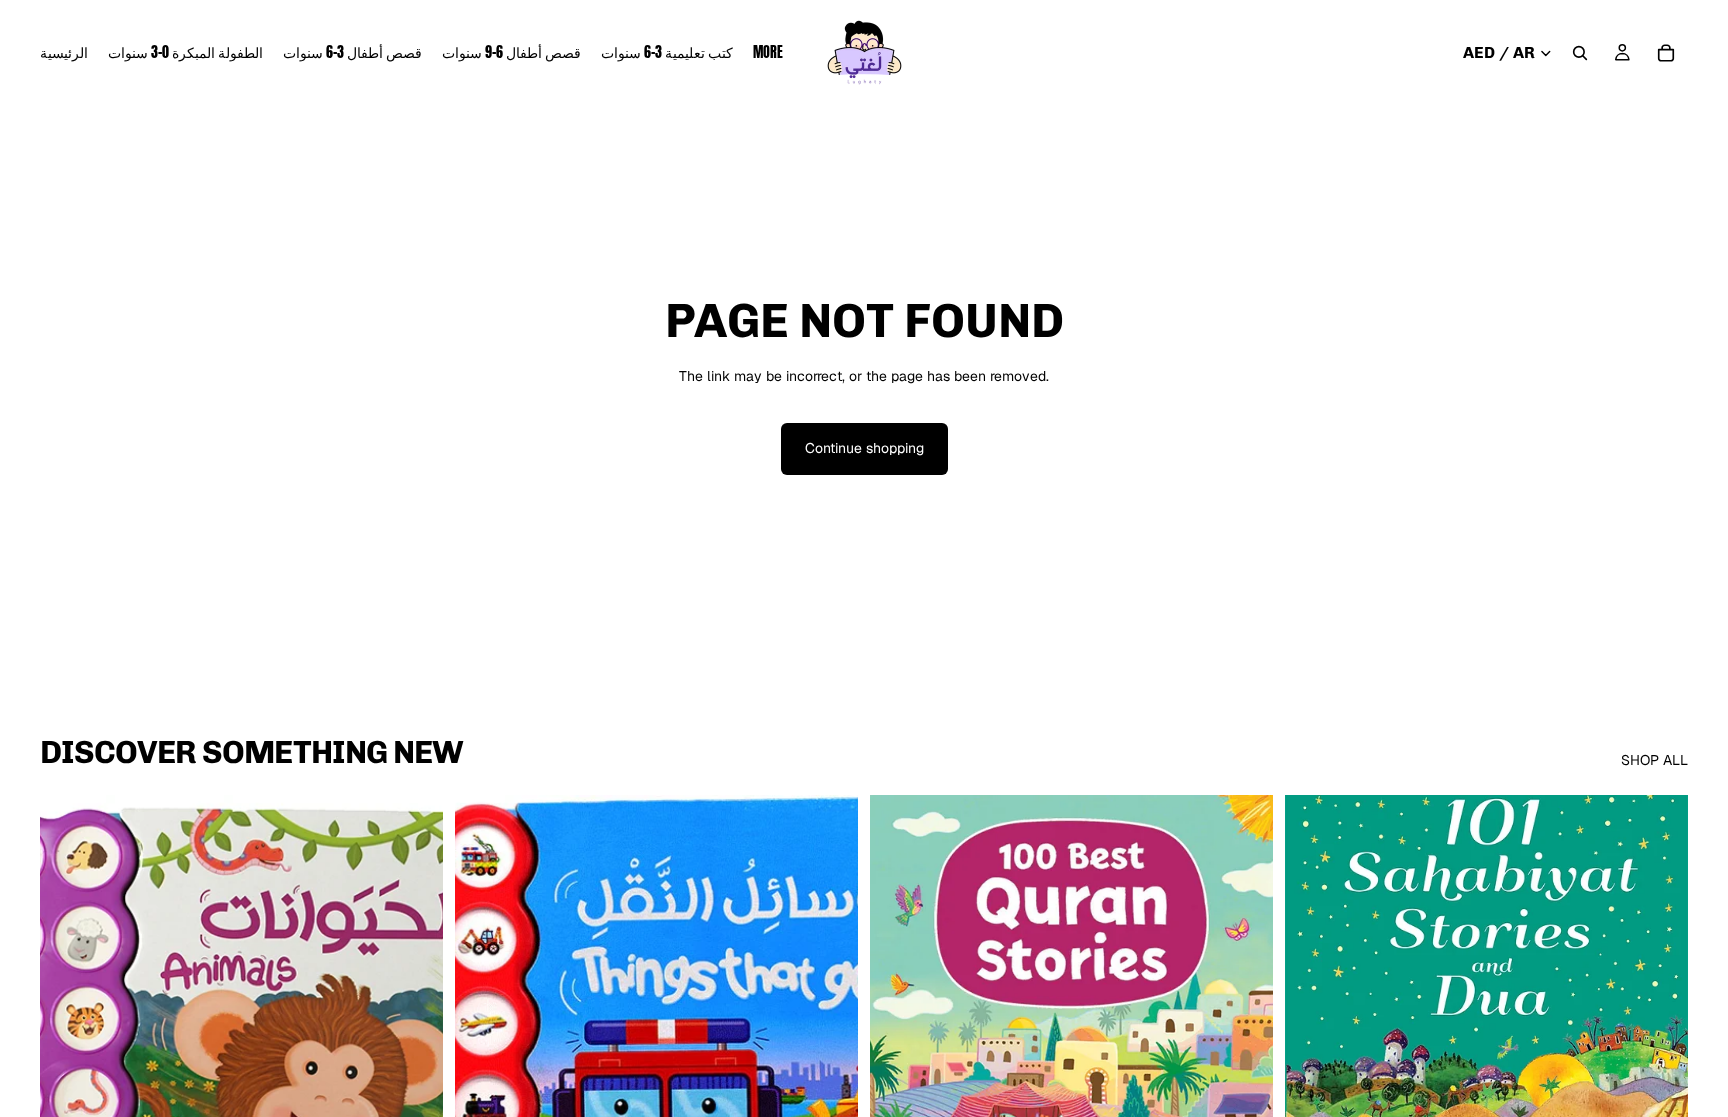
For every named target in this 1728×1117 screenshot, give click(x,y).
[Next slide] (1243, 1047)
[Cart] (1666, 53)
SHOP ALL (1654, 760)
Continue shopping (864, 448)
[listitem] (768, 52)
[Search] (1580, 53)
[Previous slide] (900, 1047)
